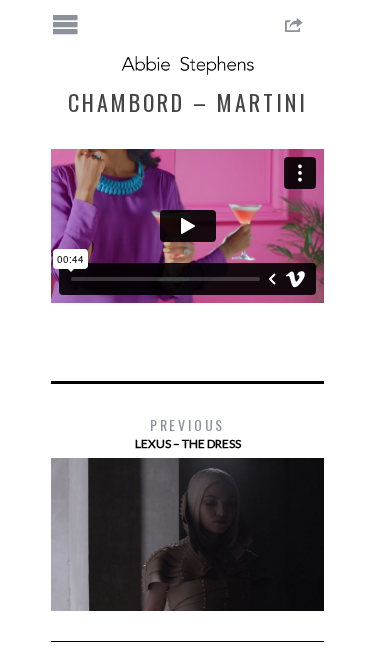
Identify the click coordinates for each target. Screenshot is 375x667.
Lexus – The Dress (188, 432)
